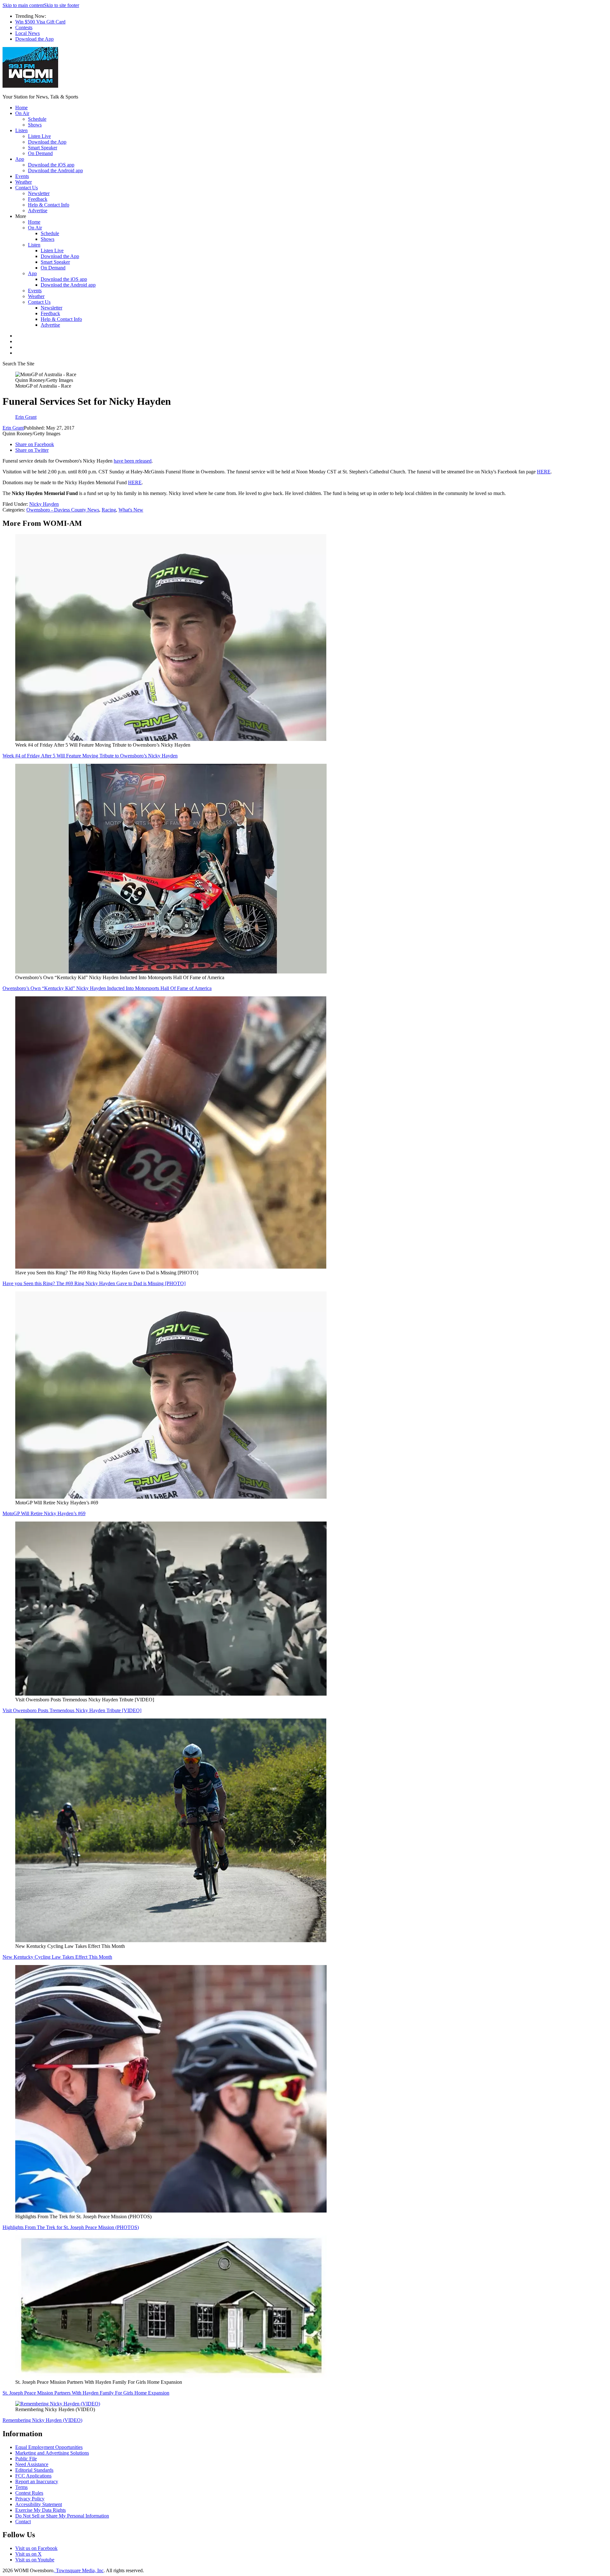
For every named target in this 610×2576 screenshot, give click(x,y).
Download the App (34, 39)
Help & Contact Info (49, 205)
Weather (24, 182)
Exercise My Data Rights (41, 2510)
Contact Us (27, 188)
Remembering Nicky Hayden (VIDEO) (42, 2420)
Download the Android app (55, 170)
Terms (21, 2487)
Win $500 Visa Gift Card (40, 22)
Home (21, 108)
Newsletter (39, 193)
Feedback (38, 199)
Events (22, 176)
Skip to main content (23, 5)
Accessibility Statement (39, 2504)
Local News (27, 33)
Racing (109, 510)
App (20, 159)
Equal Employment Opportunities (49, 2447)
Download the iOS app (51, 165)
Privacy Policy (30, 2499)
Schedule (37, 119)
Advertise (38, 210)
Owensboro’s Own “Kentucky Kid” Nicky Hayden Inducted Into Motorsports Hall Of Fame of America (107, 988)
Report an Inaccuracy (37, 2481)
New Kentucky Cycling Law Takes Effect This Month (57, 1957)
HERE (544, 472)
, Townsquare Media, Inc (78, 2570)
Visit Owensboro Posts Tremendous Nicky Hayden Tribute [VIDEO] (72, 1710)
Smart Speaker (43, 148)
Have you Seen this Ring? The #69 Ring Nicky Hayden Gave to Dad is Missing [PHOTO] (94, 1283)
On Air (22, 113)
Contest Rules (29, 2493)
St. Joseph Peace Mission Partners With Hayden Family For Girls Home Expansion (86, 2393)
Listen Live (39, 136)
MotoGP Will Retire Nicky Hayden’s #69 (44, 1513)
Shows (35, 125)
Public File (26, 2459)
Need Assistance (32, 2464)
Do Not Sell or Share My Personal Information (62, 2516)
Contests (24, 27)
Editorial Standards (34, 2470)
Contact (23, 2522)
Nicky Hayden (44, 504)
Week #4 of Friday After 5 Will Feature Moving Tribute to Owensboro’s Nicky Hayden (90, 756)
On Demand (40, 153)
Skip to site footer (61, 5)
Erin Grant (13, 428)
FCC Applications (33, 2476)
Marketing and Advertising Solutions (52, 2453)
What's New (131, 510)
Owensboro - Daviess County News (63, 510)
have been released (133, 461)
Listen (21, 130)
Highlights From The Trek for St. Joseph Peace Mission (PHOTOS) (71, 2227)
